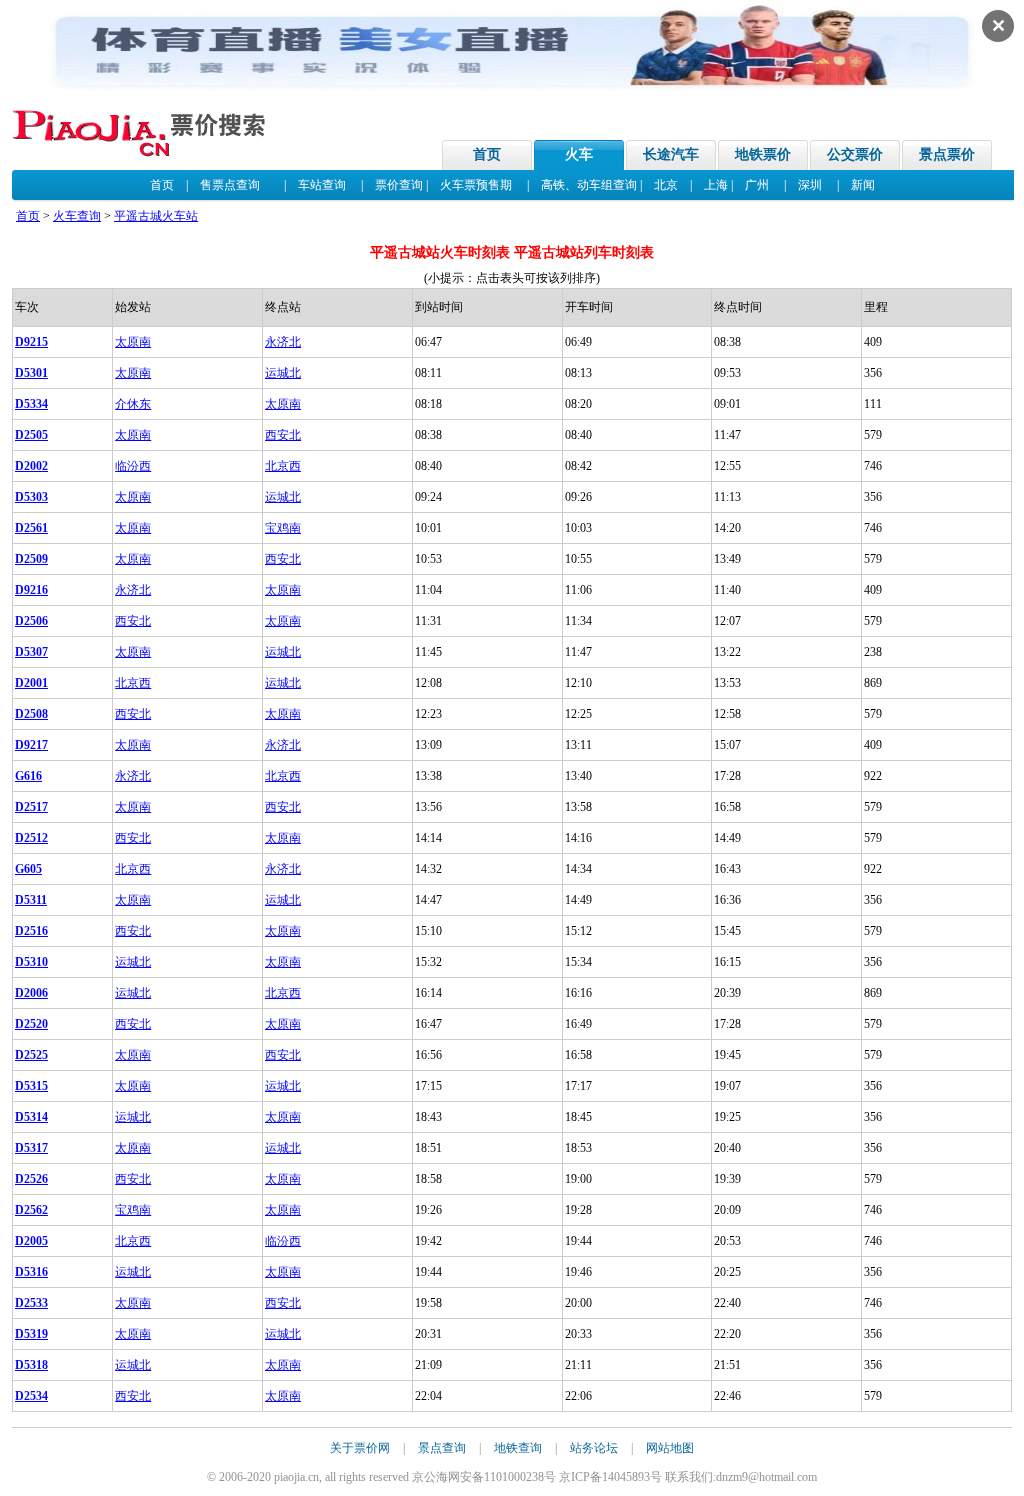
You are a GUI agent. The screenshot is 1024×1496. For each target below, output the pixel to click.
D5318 (31, 1365)
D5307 (31, 652)
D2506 (31, 621)
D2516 (31, 931)
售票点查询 (230, 185)
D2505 (31, 435)
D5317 (31, 1148)
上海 (716, 185)
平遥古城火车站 (156, 216)
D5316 (31, 1272)
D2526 (31, 1179)
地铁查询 (518, 1448)
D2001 (31, 683)
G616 (28, 776)
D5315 (31, 1086)
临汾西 (133, 466)
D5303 (31, 497)
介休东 (133, 404)
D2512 (31, 838)
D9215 (31, 342)
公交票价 (855, 154)
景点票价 (947, 154)
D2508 (31, 714)
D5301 (31, 373)
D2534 (31, 1396)
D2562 (31, 1210)
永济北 (283, 342)
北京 (666, 185)
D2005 (31, 1241)
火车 (579, 154)
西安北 (283, 435)
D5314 (31, 1117)
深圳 (810, 185)
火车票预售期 (476, 185)
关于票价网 (360, 1448)
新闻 (863, 185)
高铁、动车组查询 (589, 185)
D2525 (31, 1055)
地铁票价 (763, 154)
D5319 (31, 1334)
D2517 (31, 807)
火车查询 (77, 216)
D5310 (31, 962)
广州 (757, 185)
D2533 (31, 1303)
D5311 (31, 900)
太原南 (133, 342)
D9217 (31, 745)
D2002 (31, 466)
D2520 (31, 1024)
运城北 (283, 373)
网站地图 (670, 1448)
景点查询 (442, 1448)
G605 (28, 869)
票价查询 (399, 185)
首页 (487, 154)
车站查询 (322, 185)
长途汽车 (671, 154)
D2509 (31, 559)
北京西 (283, 466)
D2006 (31, 993)
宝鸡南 (283, 528)
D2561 (31, 528)
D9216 (31, 590)
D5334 (31, 404)
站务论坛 (594, 1448)
